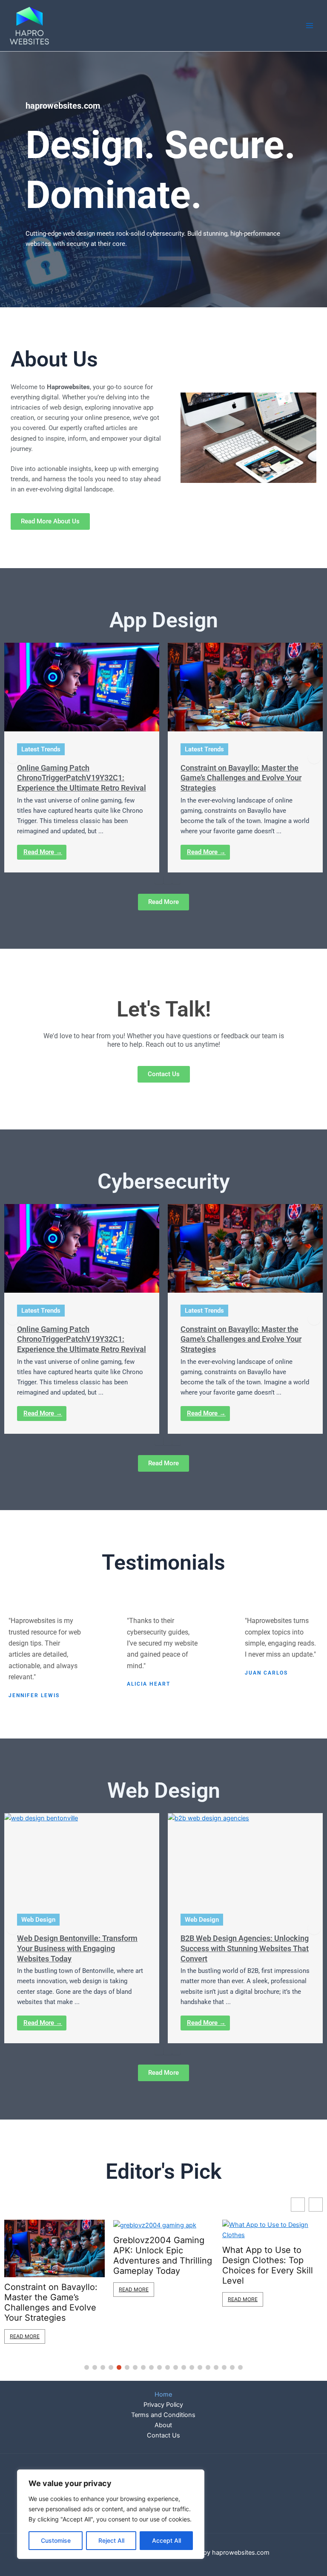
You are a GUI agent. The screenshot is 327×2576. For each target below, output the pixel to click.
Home (163, 2394)
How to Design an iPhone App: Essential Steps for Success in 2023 (266, 2255)
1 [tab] (159, 880)
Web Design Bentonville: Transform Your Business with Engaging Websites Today (77, 1948)
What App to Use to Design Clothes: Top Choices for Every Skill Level (159, 2265)
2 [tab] (168, 880)
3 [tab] (176, 880)
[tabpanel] (82, 758)
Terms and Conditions (163, 2415)
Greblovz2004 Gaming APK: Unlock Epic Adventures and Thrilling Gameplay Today (54, 2255)
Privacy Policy (163, 2405)
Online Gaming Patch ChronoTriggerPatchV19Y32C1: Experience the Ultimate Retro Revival (82, 778)
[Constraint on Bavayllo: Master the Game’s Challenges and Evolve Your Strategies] (245, 687)
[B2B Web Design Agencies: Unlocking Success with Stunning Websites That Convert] (245, 1857)
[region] (111, 2514)
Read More (25, 2289)
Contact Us (163, 2435)
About (163, 2425)
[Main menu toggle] (310, 26)
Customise (56, 2540)
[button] (13, 757)
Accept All (166, 2540)
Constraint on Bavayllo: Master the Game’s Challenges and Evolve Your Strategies (241, 778)
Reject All (111, 2540)
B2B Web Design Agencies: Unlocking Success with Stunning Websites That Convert (245, 1948)
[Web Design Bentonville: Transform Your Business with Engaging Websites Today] (82, 1857)
